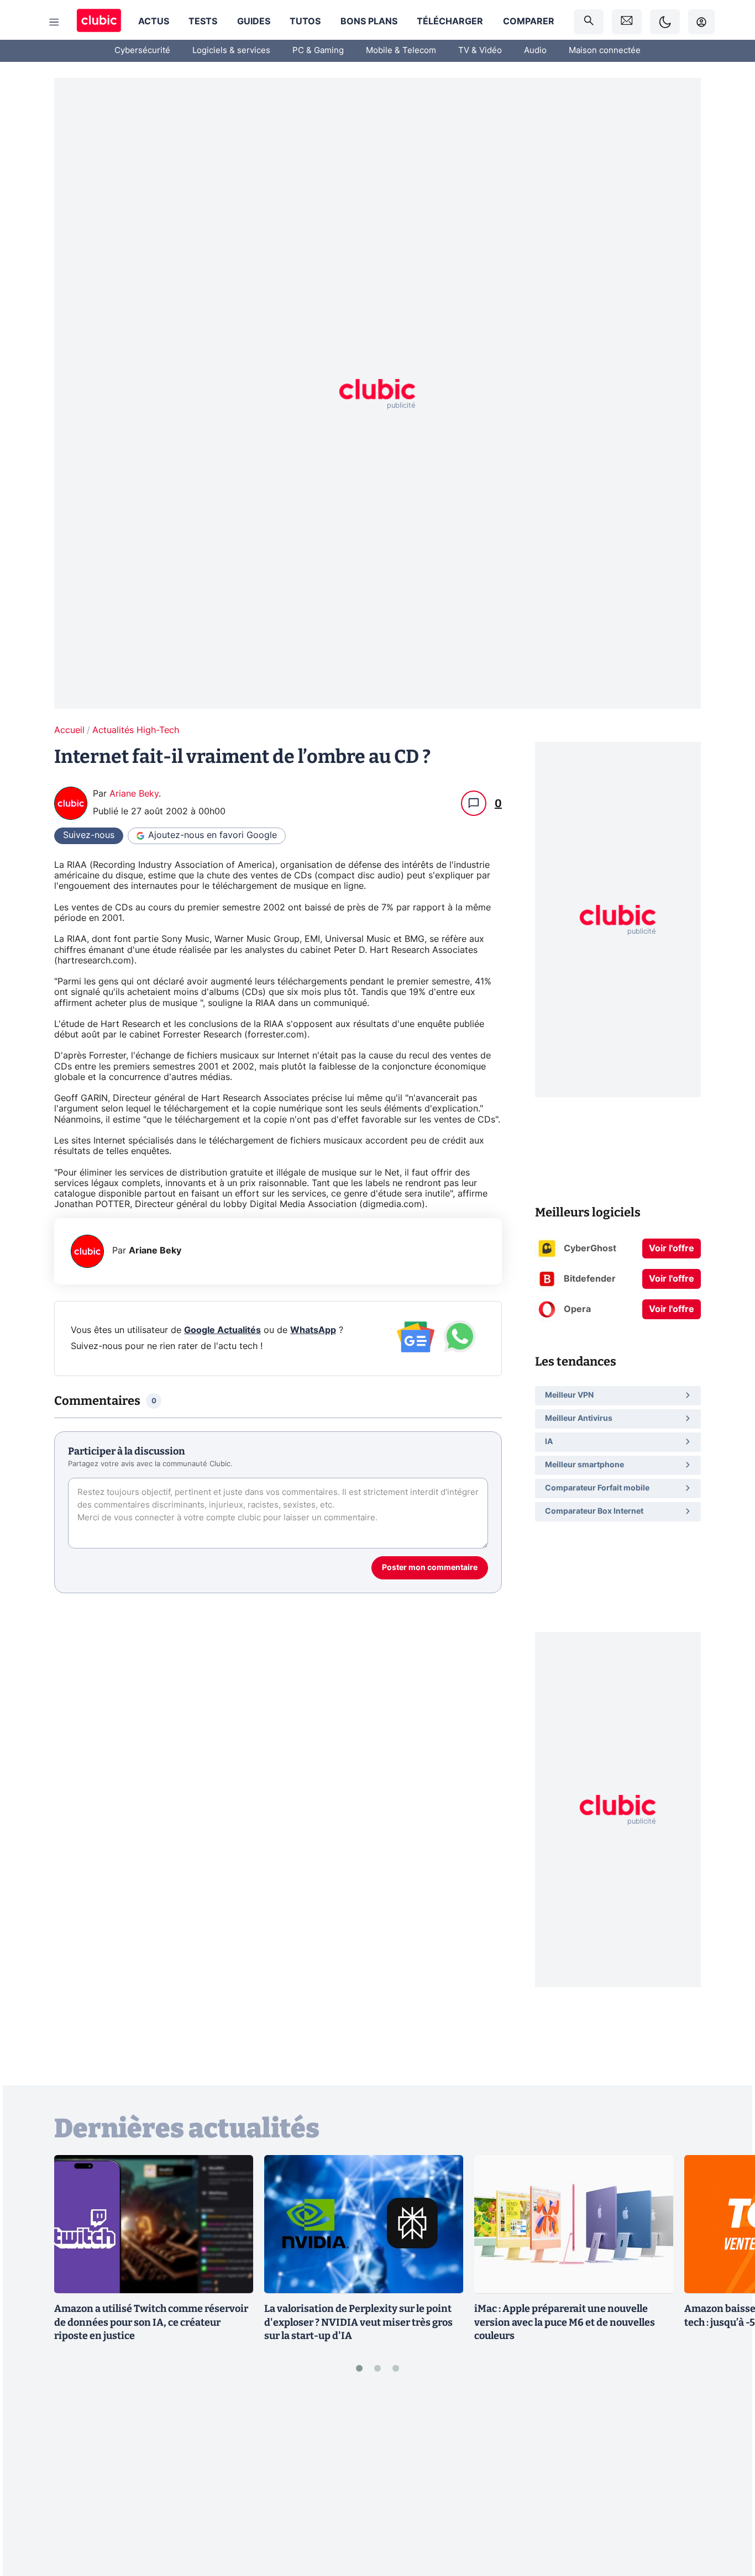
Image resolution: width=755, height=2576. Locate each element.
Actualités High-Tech (136, 730)
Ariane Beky (134, 794)
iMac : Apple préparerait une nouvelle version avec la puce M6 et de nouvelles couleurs (565, 2322)
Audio (535, 51)
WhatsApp (313, 1330)
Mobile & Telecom (401, 51)
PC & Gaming (318, 51)
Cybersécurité (142, 51)
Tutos (305, 22)
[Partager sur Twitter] (727, 2518)
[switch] (665, 22)
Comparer (529, 22)
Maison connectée (605, 51)
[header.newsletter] (627, 22)
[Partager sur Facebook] (727, 2482)
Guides (254, 22)
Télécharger (450, 22)
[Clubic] (99, 22)
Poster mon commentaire (430, 1568)
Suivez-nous (89, 835)
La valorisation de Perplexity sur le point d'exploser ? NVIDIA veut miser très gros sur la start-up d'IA (358, 2322)
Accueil (69, 730)
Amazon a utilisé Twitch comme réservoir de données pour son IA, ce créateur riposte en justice (151, 2322)
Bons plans (369, 22)
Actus (154, 22)
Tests (203, 22)
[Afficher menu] (54, 22)
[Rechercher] (589, 22)
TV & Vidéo (480, 51)
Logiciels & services (231, 51)
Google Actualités (222, 1330)
